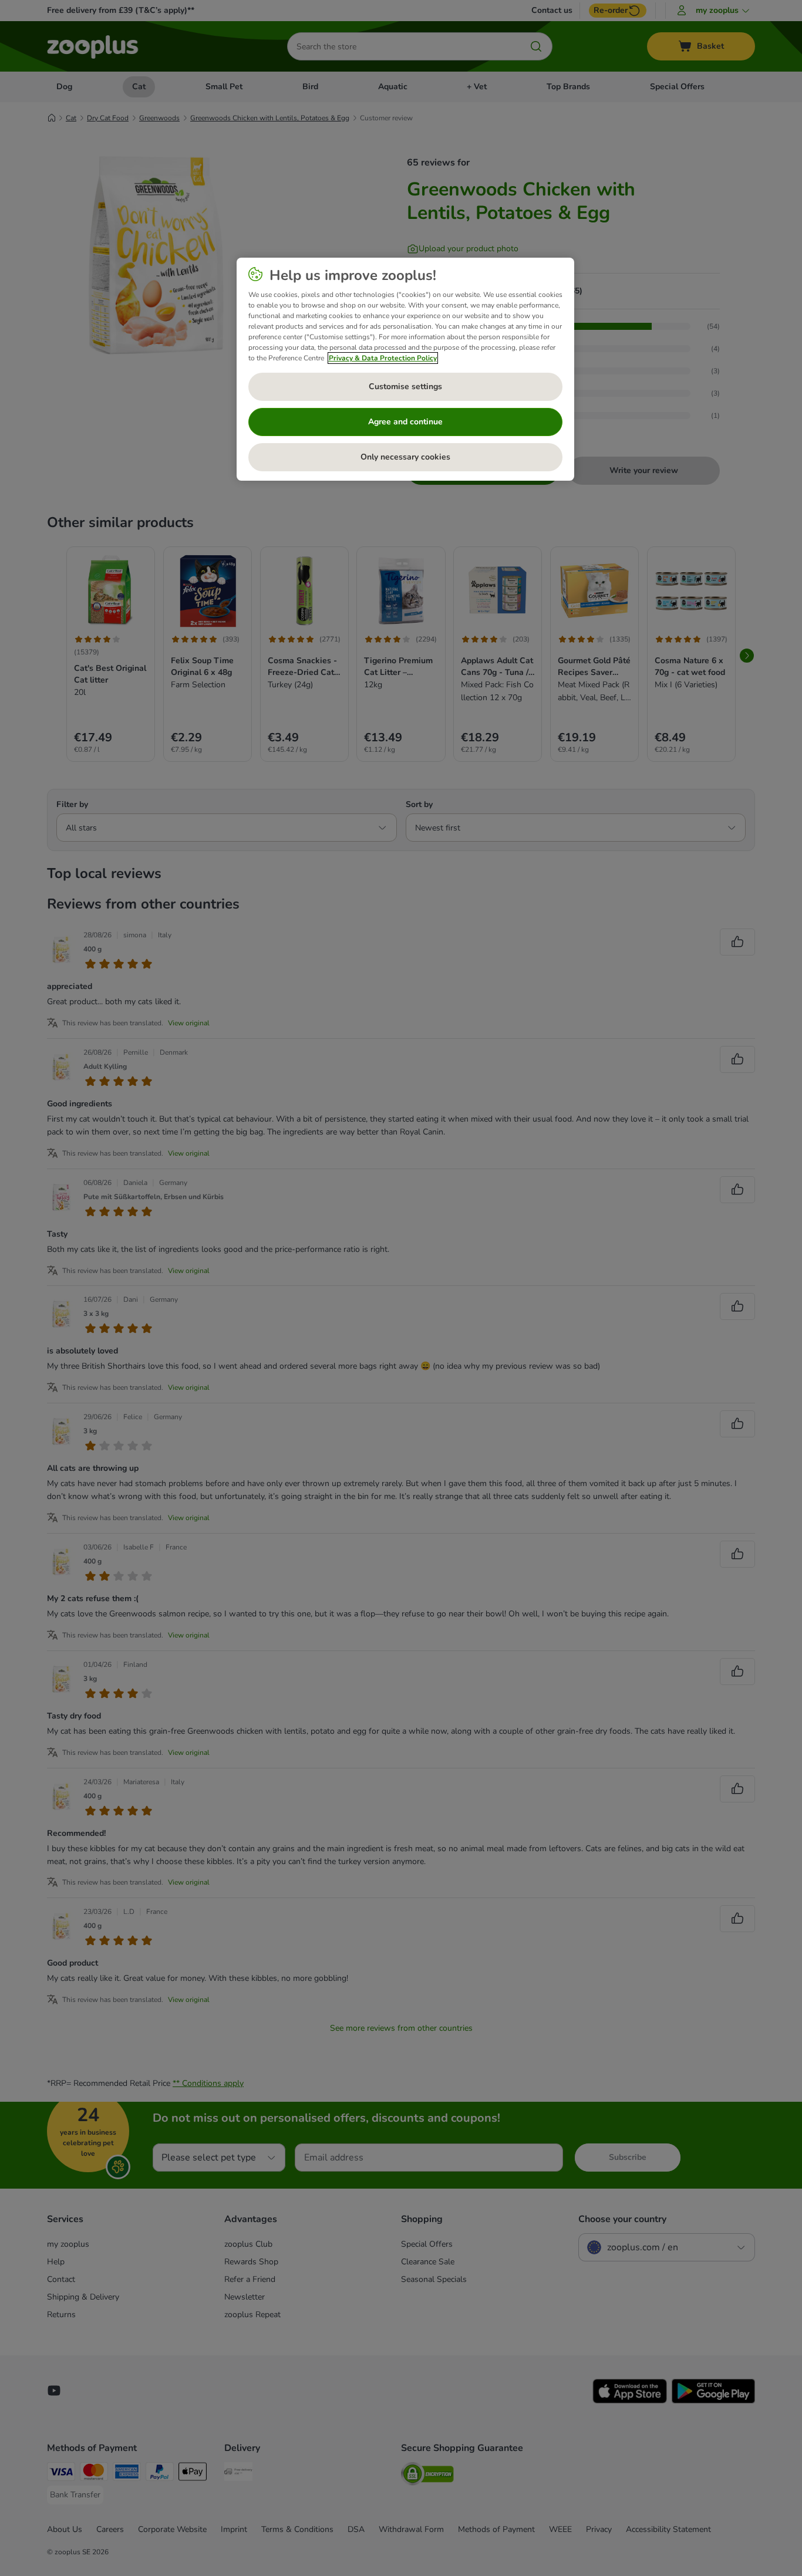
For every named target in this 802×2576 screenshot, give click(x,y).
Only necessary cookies (405, 457)
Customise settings (405, 386)
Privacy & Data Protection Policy (383, 358)
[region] (405, 369)
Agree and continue (405, 422)
